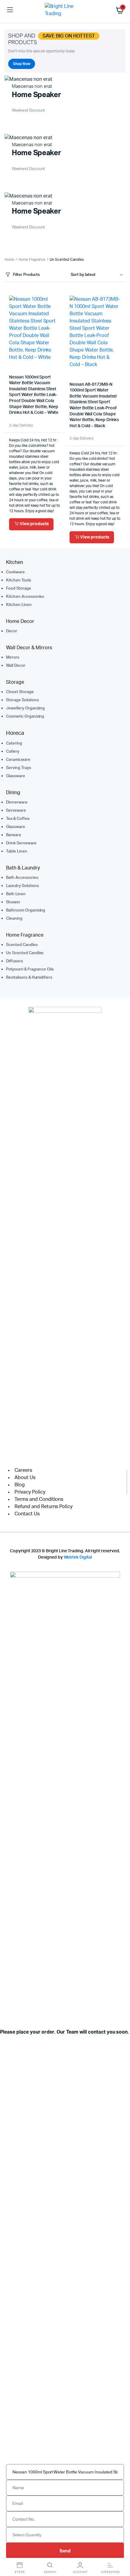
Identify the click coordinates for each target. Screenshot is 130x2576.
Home (9, 260)
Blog (20, 1485)
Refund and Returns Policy (44, 1507)
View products (34, 524)
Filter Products (26, 275)
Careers (23, 1470)
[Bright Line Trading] (65, 10)
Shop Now (22, 64)
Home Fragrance (32, 260)
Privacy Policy (30, 1492)
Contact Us (27, 1514)
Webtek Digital (78, 1557)
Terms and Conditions (39, 1499)
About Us (25, 1478)
